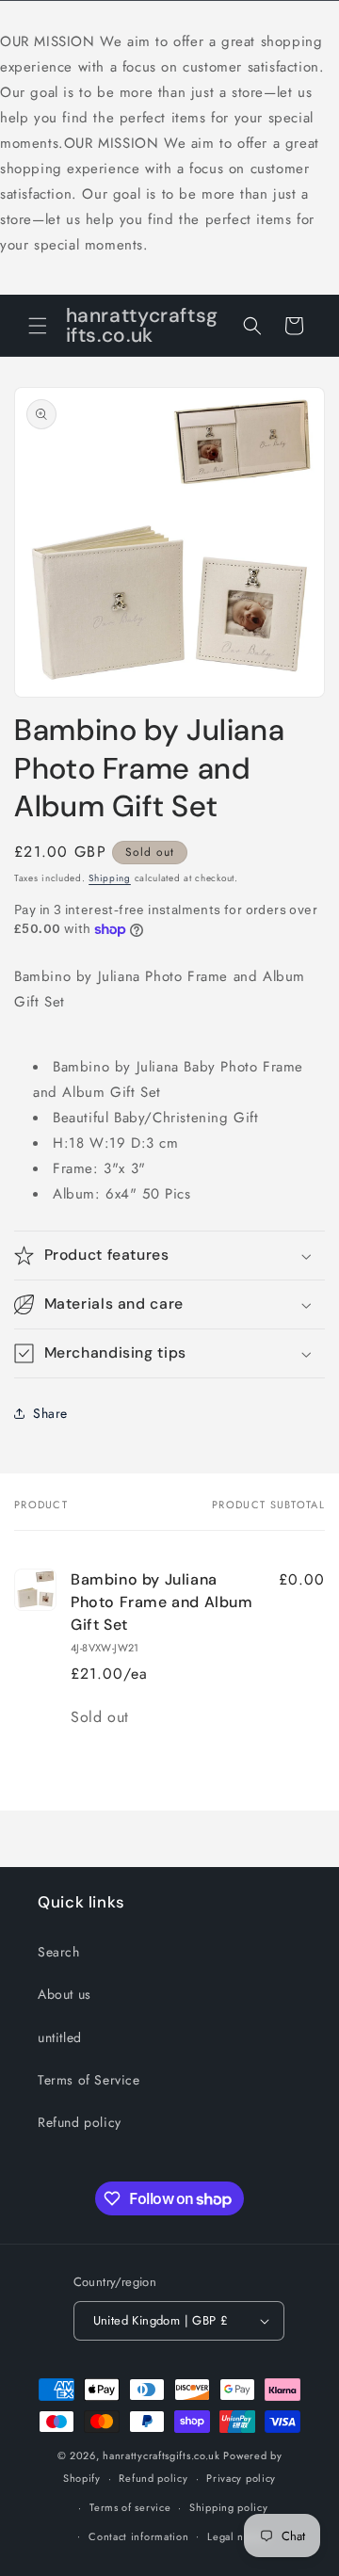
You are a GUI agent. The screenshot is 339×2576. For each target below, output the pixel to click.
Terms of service (130, 2507)
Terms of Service (89, 2080)
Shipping (110, 878)
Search (59, 1952)
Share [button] (50, 1413)
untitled (60, 2037)
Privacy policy (241, 2478)
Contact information (138, 2536)
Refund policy (80, 2122)
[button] (38, 326)
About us (65, 1994)
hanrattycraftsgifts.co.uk (161, 2455)
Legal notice (238, 2536)
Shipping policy (229, 2507)
